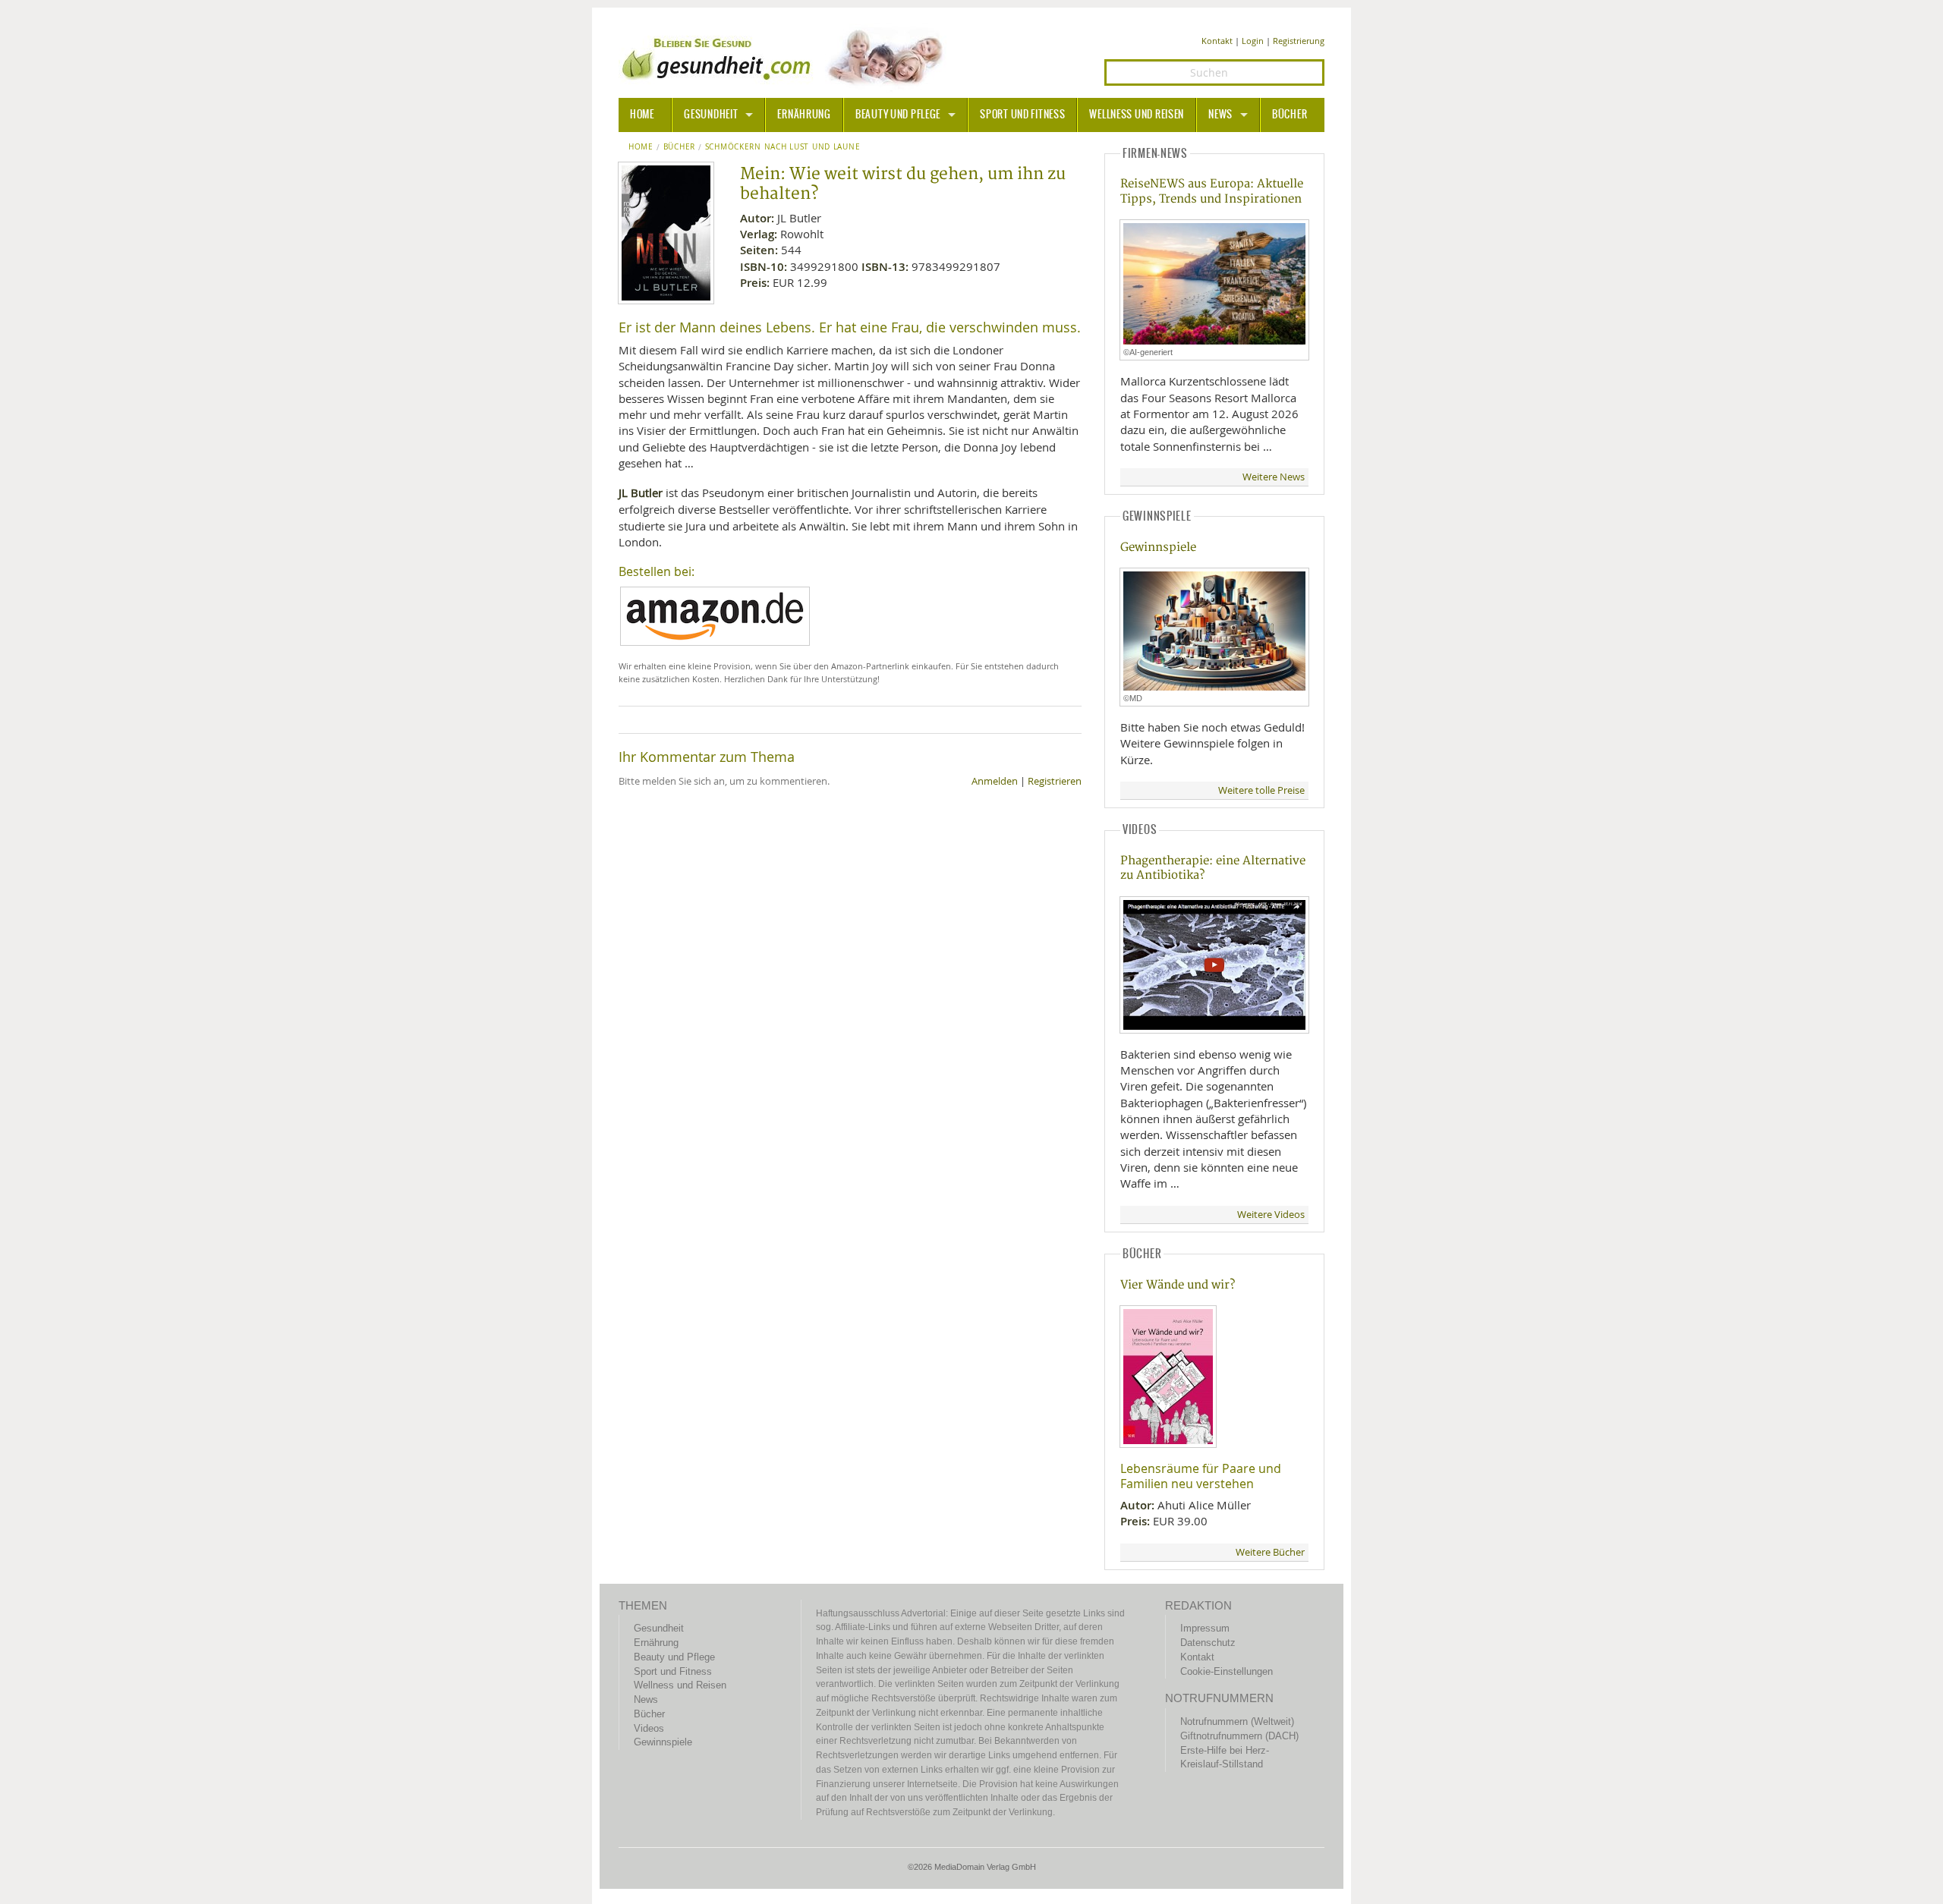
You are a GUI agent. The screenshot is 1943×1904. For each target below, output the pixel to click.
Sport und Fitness (1022, 115)
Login (1253, 41)
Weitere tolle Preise (1261, 790)
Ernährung (804, 115)
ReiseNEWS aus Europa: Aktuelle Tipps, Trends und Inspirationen (1212, 191)
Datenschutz (1208, 1643)
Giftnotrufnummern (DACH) (1239, 1736)
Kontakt (1217, 41)
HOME (642, 115)
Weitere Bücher (1270, 1552)
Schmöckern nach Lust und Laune (783, 147)
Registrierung (1299, 41)
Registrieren (1055, 781)
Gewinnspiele (1158, 548)
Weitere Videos (1271, 1215)
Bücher (1290, 115)
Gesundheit (711, 115)
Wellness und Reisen (1137, 115)
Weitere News (1274, 477)
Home (641, 147)
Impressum (1205, 1628)
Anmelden (995, 781)
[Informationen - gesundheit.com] (786, 57)
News (1220, 115)
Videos (649, 1728)
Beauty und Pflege (898, 115)
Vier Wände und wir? (1178, 1285)
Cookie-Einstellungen (1227, 1671)
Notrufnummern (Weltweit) (1237, 1721)
